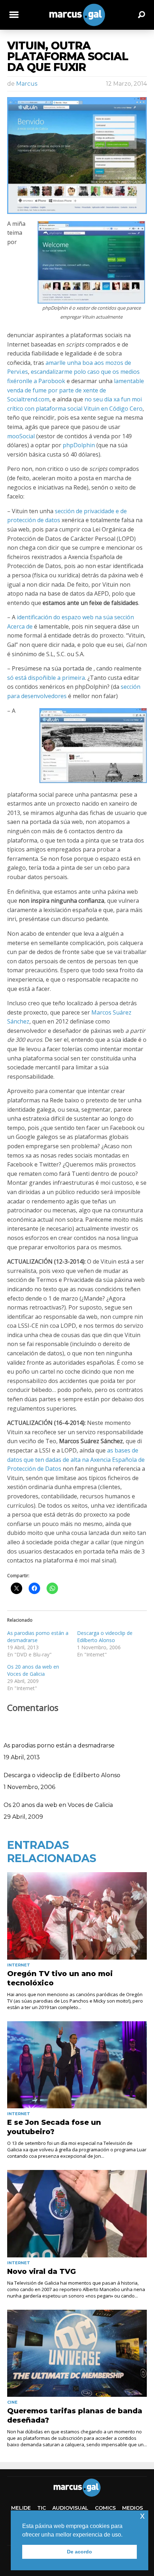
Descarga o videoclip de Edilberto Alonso (105, 1637)
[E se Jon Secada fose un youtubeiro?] (77, 2065)
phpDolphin (79, 445)
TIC (42, 2508)
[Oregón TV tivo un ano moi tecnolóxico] (77, 1916)
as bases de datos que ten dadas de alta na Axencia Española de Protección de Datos (76, 1459)
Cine (12, 2402)
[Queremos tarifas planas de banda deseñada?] (77, 2353)
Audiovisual (70, 2508)
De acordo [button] (80, 2552)
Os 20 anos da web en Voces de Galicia (33, 1670)
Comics (105, 2508)
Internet (19, 1965)
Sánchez (18, 1021)
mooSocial (21, 436)
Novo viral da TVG (42, 2271)
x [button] (142, 2516)
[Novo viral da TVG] (77, 2214)
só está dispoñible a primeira (46, 678)
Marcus (27, 84)
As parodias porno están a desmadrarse (59, 1745)
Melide (21, 2508)
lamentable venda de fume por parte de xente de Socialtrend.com (76, 390)
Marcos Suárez (111, 1012)
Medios (133, 2508)
